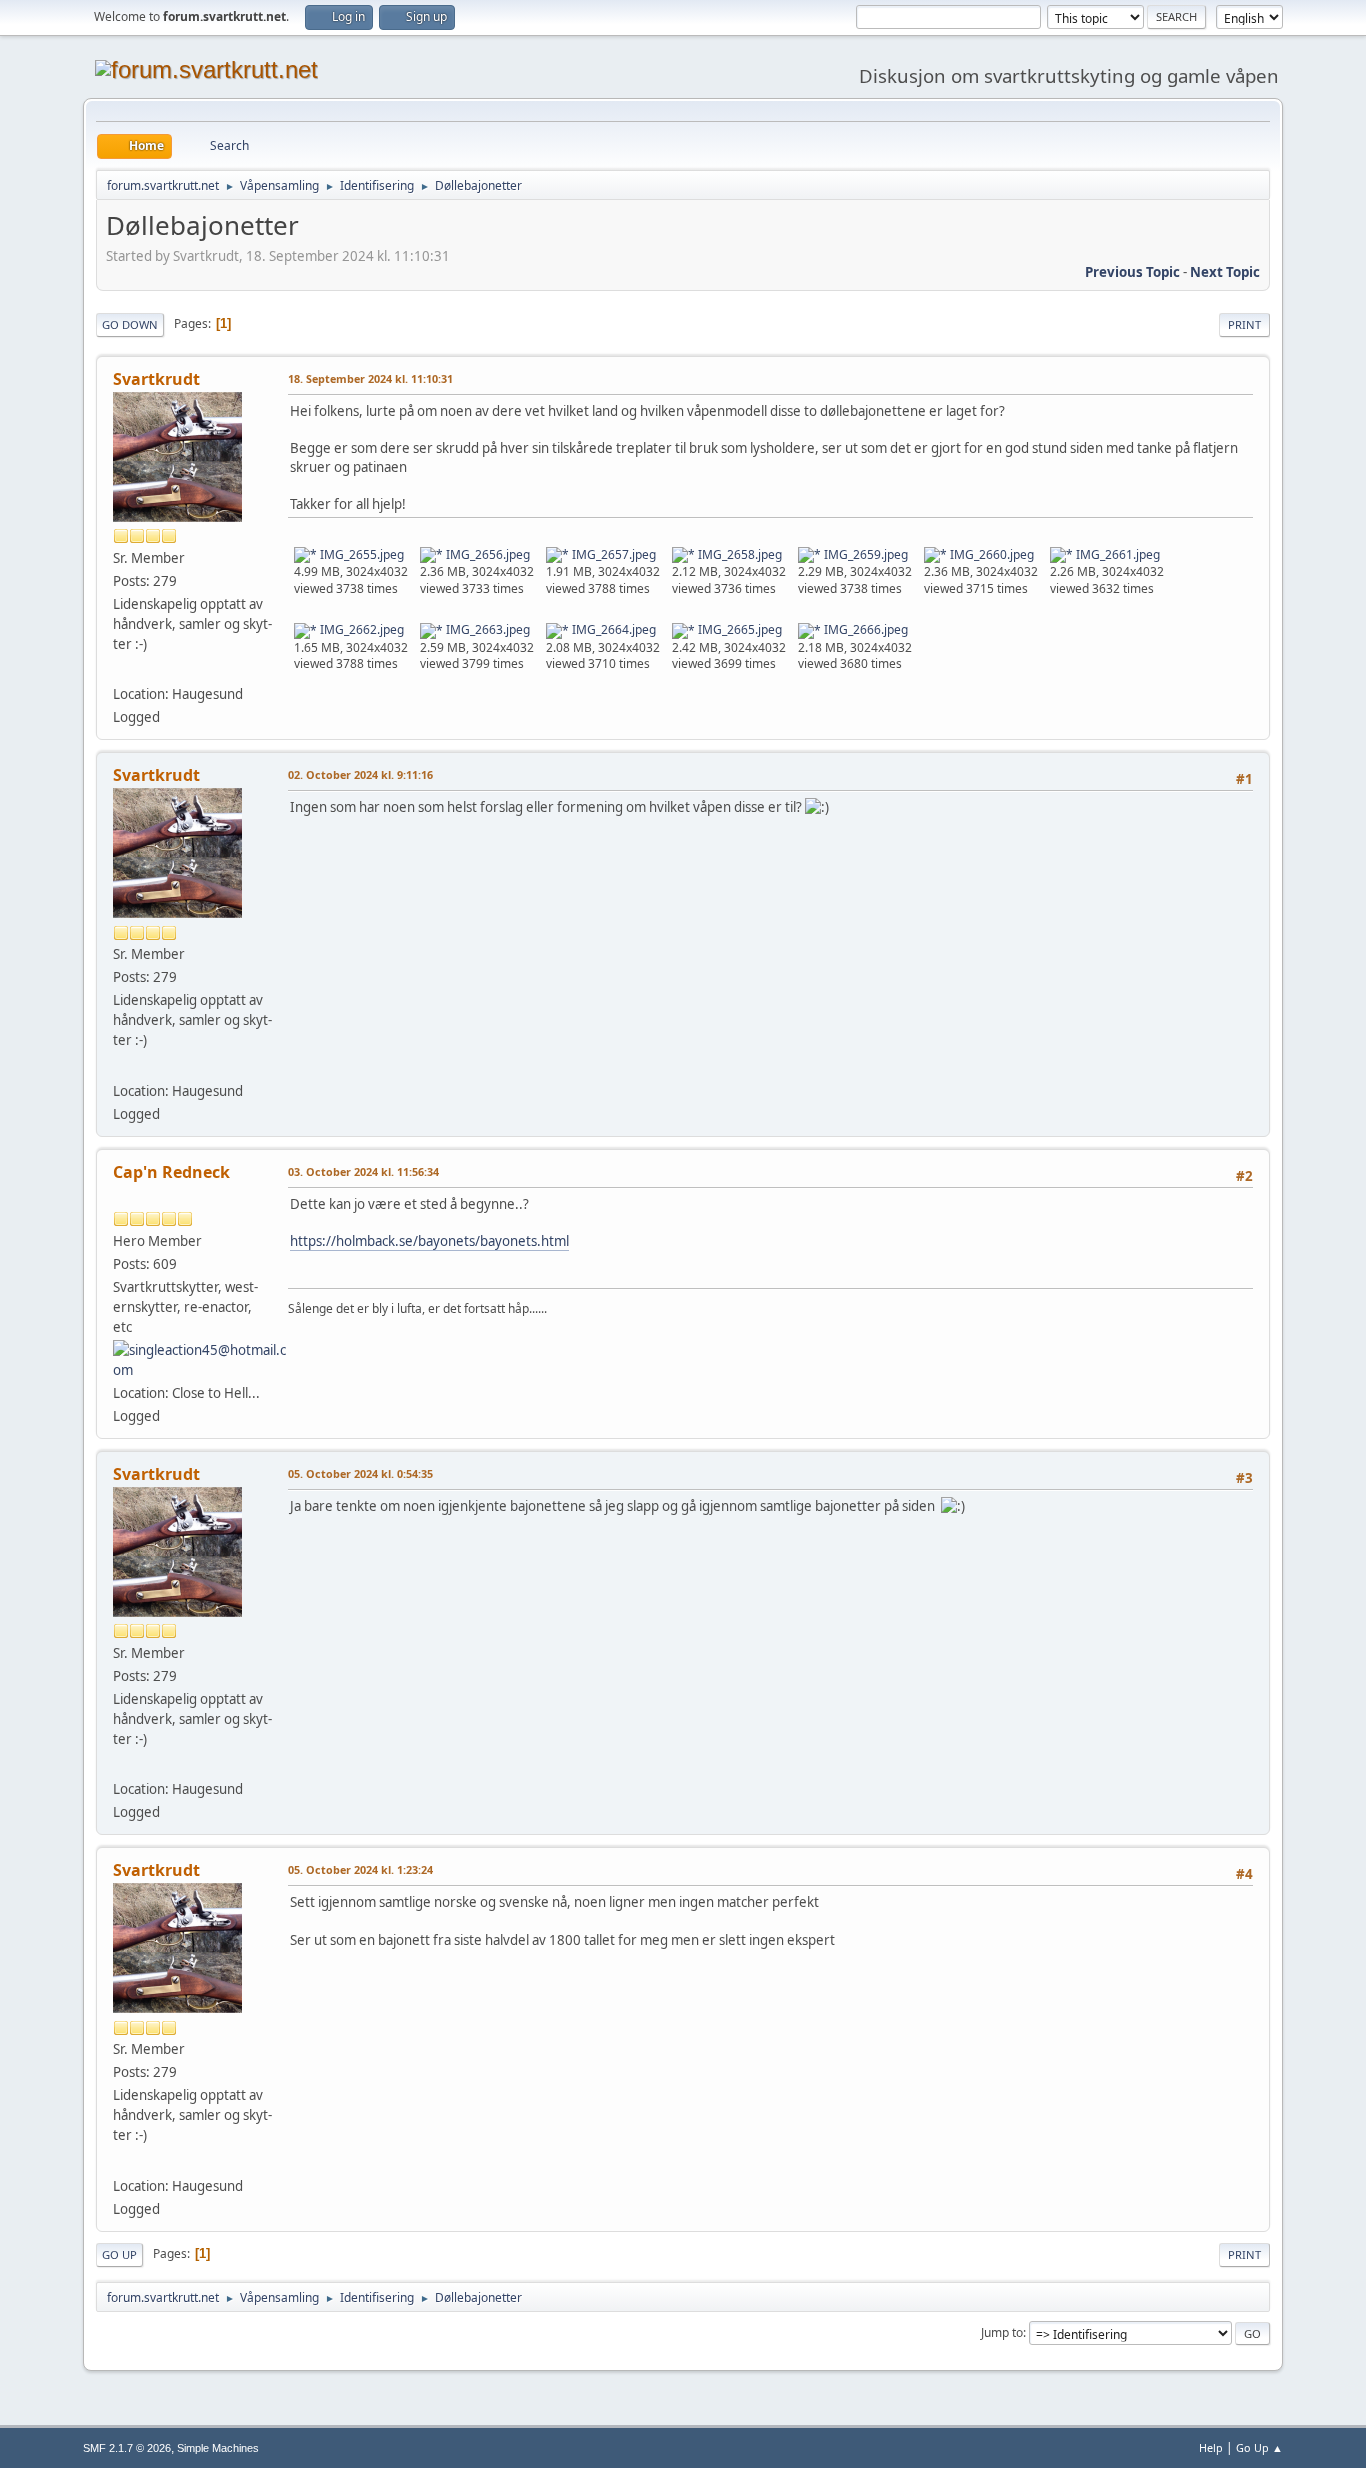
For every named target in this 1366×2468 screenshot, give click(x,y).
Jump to (1002, 2332)
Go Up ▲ (1259, 2447)
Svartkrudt (156, 379)
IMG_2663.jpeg (486, 629)
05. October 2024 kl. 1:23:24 (360, 1869)
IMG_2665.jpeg (738, 629)
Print (1244, 324)
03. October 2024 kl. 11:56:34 (363, 1171)
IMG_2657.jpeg (612, 554)
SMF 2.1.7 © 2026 (127, 2448)
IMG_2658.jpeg (738, 554)
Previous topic (1132, 272)
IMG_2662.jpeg (360, 629)
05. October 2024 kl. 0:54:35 (360, 1473)
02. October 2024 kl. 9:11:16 (360, 774)
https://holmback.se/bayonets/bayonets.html (429, 1241)
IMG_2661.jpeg (1116, 554)
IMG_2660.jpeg (990, 554)
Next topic (1225, 272)
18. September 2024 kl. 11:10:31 (370, 378)
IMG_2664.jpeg (612, 629)
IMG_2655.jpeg (360, 554)
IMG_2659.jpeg (864, 554)
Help (1211, 2447)
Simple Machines (218, 2448)
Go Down (130, 324)
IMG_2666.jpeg (864, 629)
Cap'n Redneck (171, 1172)
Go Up (119, 2254)
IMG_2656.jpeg (486, 554)
